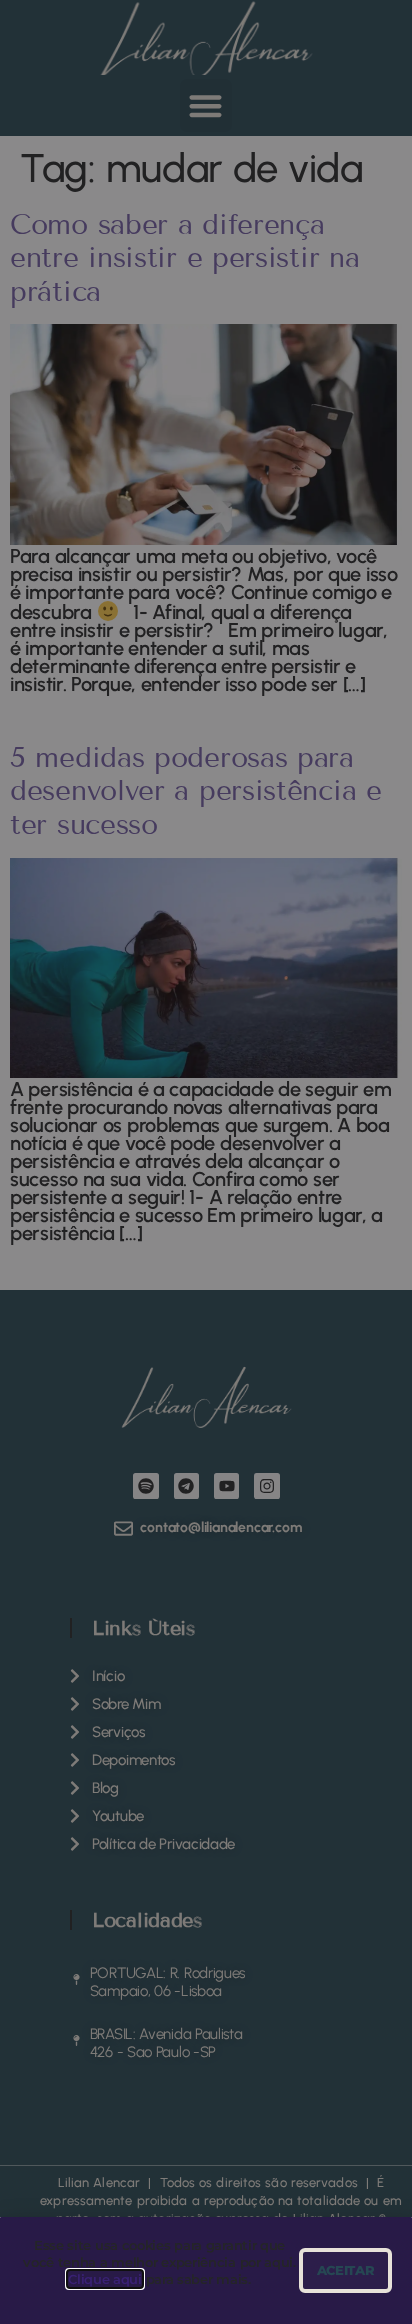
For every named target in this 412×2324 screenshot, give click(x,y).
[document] (206, 1162)
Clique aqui (105, 2279)
